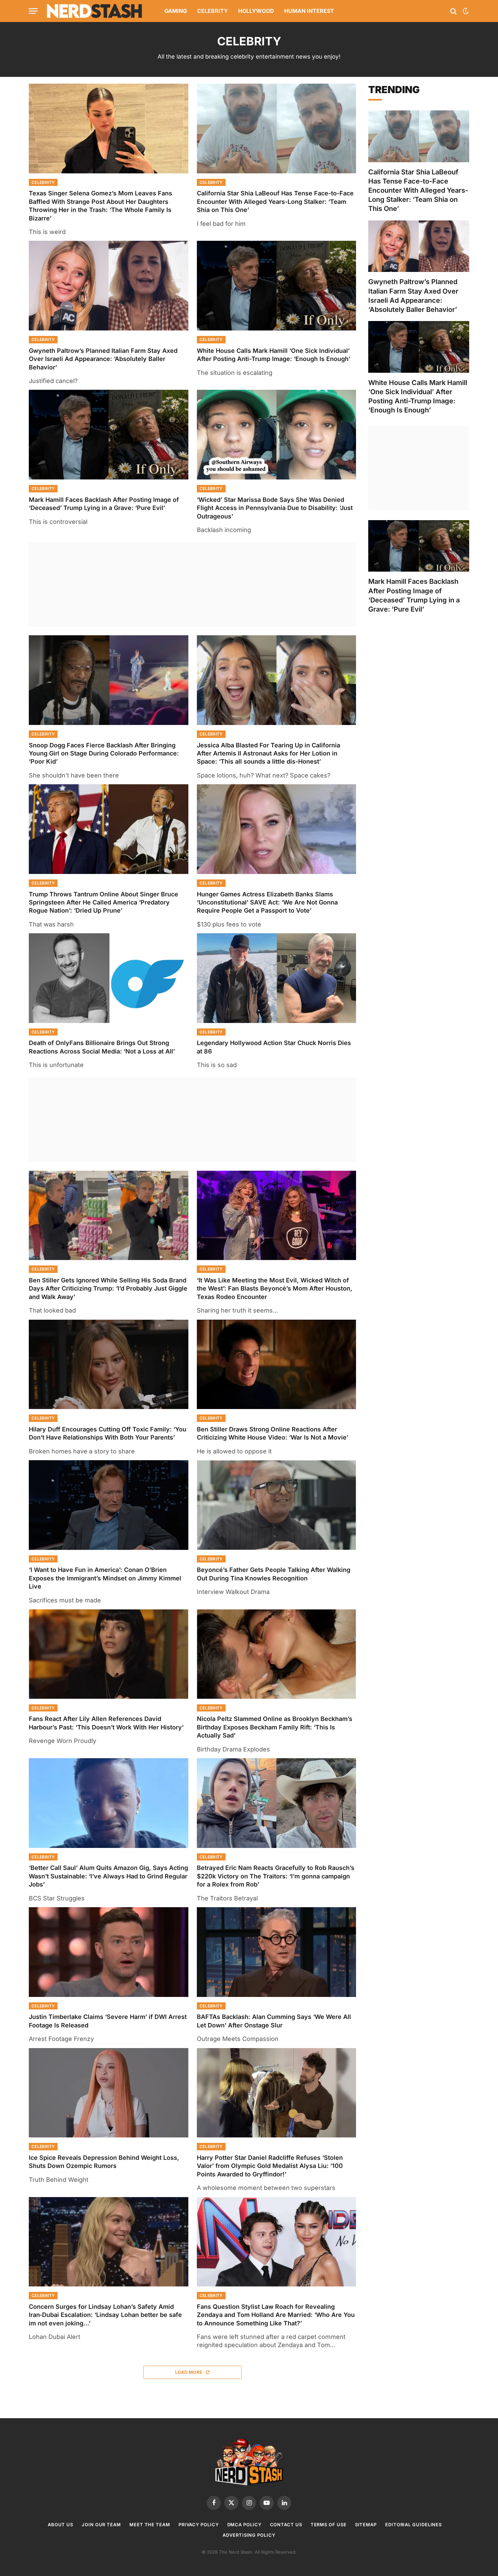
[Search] (453, 11)
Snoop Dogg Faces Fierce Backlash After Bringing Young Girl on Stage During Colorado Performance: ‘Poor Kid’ (104, 753)
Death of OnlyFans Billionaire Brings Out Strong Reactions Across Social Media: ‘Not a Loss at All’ (102, 1047)
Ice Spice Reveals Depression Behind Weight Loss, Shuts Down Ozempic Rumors (104, 2162)
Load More (189, 2372)
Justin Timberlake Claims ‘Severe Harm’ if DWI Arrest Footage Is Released (108, 2021)
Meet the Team (150, 2525)
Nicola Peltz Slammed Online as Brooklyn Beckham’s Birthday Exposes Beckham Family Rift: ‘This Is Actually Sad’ (275, 1727)
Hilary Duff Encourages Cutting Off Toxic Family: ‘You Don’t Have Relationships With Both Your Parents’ (108, 1433)
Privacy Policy (199, 2525)
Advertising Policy (249, 2535)
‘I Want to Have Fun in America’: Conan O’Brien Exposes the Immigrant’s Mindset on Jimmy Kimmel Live (105, 1578)
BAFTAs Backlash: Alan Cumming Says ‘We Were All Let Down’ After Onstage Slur (274, 2021)
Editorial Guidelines (413, 2525)
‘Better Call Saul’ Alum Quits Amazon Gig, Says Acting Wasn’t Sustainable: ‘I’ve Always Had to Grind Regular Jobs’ (108, 1876)
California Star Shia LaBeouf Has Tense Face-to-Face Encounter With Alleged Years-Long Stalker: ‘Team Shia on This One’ (275, 201)
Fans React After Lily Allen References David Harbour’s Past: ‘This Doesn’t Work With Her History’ (106, 1723)
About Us (60, 2525)
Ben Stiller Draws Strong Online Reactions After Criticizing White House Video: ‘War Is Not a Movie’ (273, 1433)
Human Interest (309, 11)
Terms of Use (329, 2525)
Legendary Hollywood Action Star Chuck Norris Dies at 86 (274, 1047)
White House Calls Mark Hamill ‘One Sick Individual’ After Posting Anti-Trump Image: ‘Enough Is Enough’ (274, 355)
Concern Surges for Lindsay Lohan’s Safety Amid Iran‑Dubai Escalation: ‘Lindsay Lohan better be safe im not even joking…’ (105, 2315)
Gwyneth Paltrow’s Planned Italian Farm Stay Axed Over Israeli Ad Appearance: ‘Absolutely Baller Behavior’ (103, 359)
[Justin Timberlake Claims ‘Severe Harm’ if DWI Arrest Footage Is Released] (109, 1952)
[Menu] (33, 11)
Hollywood (256, 11)
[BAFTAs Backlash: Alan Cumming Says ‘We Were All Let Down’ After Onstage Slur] (277, 1952)
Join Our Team (101, 2525)
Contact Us (286, 2525)
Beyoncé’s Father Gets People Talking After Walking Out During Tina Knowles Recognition (274, 1574)
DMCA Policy (244, 2525)
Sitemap (366, 2525)
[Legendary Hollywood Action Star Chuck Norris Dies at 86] (277, 978)
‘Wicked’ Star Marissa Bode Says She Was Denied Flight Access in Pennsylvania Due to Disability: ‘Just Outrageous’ (275, 508)
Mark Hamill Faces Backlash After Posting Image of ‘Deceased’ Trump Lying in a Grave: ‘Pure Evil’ (104, 504)
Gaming (176, 11)
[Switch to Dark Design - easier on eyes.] (465, 11)
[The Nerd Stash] (95, 11)
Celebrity (213, 11)
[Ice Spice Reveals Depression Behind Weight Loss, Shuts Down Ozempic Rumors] (109, 2093)
